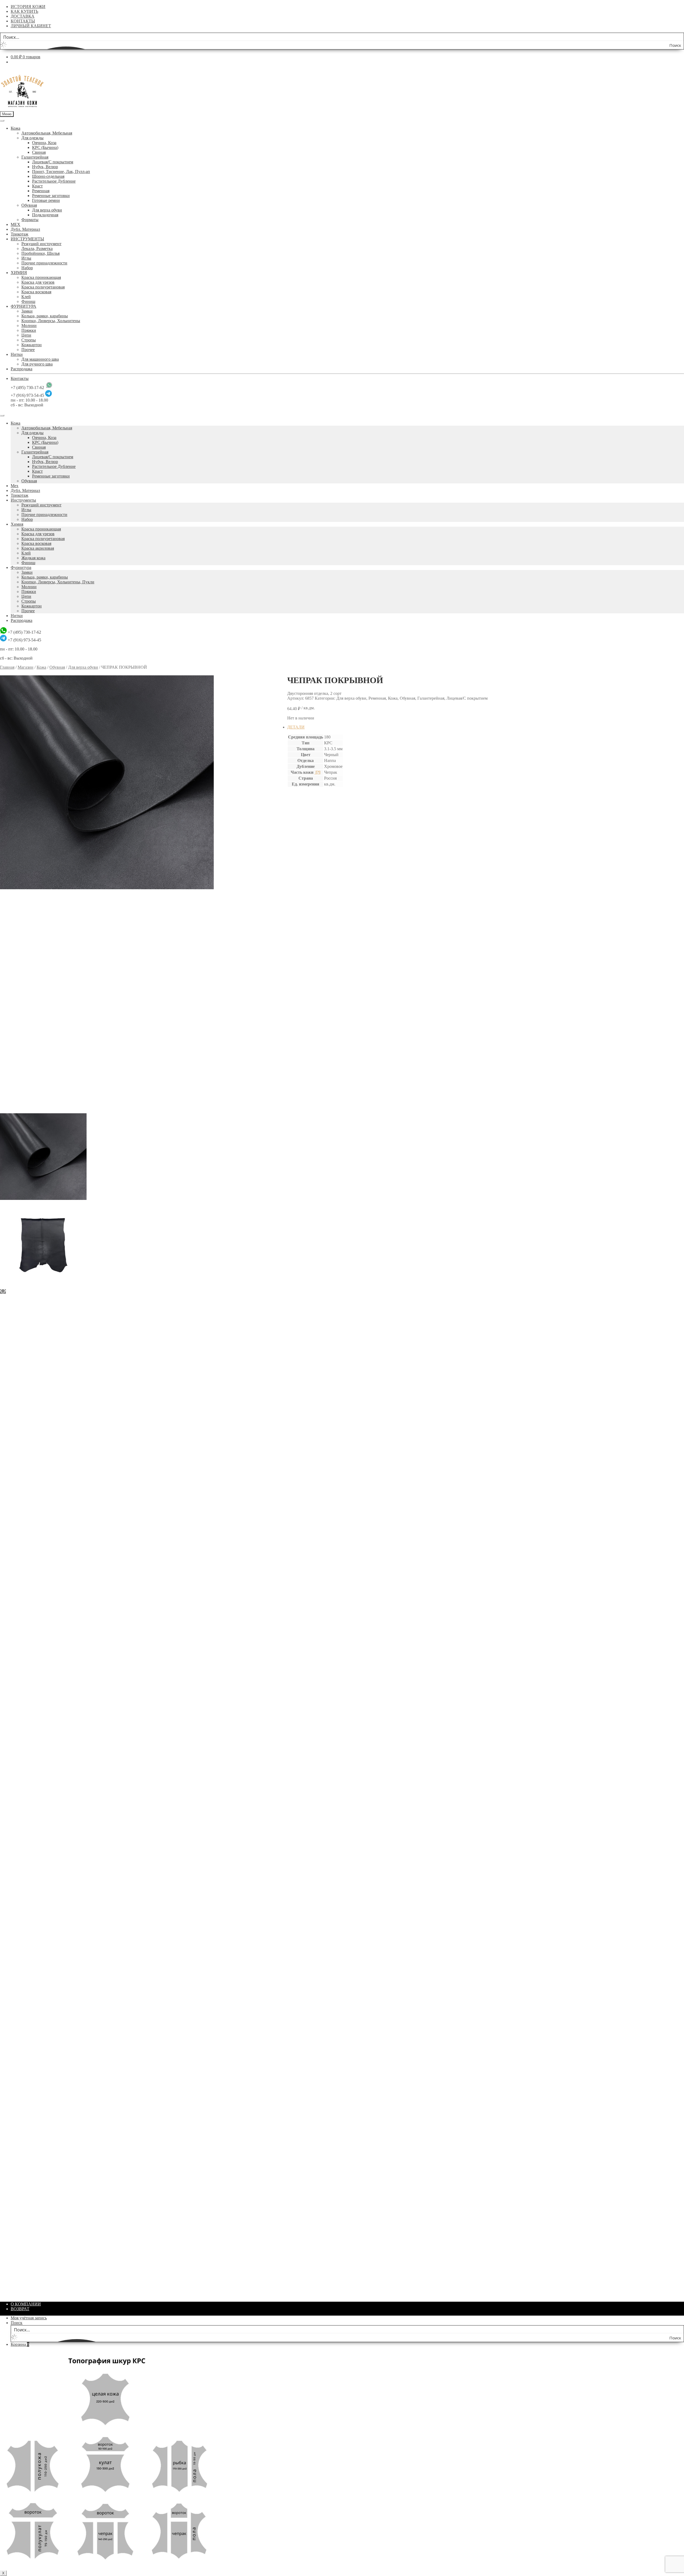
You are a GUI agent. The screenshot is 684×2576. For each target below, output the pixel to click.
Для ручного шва (37, 364)
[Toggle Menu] (2, 121)
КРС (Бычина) (45, 147)
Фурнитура (21, 567)
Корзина (20, 2344)
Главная (7, 667)
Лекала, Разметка (37, 249)
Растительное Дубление (54, 181)
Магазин (26, 667)
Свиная (39, 152)
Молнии (29, 326)
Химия (17, 524)
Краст (37, 186)
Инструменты (23, 500)
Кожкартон (32, 345)
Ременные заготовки (51, 196)
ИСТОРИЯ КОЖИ (28, 7)
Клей (26, 297)
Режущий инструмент (41, 244)
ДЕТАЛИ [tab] (296, 727)
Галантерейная (35, 157)
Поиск (17, 2323)
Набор (27, 268)
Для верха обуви (47, 210)
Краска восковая (36, 292)
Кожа (15, 128)
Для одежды (32, 138)
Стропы (29, 340)
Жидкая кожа (33, 558)
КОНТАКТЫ (23, 21)
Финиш (28, 301)
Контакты (20, 378)
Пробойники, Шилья (40, 253)
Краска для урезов (38, 282)
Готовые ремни (46, 200)
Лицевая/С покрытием (53, 162)
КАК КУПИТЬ (24, 11)
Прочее (28, 350)
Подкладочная (45, 215)
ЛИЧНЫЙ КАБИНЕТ (31, 26)
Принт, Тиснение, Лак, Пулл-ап (61, 172)
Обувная (29, 205)
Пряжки (29, 330)
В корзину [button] (307, 960)
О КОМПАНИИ (26, 2304)
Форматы (30, 220)
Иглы (26, 258)
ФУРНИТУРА (24, 306)
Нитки (17, 354)
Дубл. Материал (25, 229)
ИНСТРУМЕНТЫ (27, 239)
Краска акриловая (38, 548)
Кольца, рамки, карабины (45, 316)
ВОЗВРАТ (20, 2309)
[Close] (2, 415)
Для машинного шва (40, 359)
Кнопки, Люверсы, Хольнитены (51, 321)
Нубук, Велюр (45, 167)
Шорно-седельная (48, 176)
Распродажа (22, 369)
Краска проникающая (41, 277)
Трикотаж (20, 234)
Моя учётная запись (29, 2318)
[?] (317, 772)
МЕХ (15, 224)
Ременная (41, 191)
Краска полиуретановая (43, 287)
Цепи (26, 335)
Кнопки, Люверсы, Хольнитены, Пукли (58, 582)
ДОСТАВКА (23, 16)
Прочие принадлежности (44, 263)
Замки (27, 311)
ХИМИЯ (19, 273)
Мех (15, 486)
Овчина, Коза (44, 143)
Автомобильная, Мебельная (47, 133)
